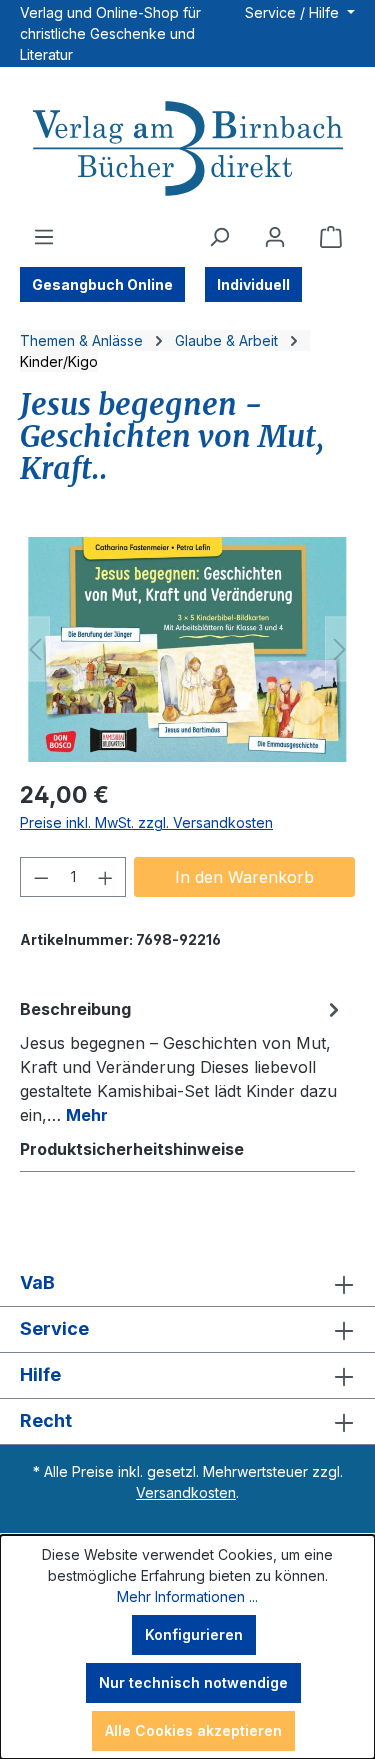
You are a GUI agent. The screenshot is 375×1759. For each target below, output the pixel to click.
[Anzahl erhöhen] (106, 877)
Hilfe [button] (40, 1374)
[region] (187, 649)
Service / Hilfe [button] (294, 12)
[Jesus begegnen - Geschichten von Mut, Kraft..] (187, 649)
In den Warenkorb (244, 877)
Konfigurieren (194, 1634)
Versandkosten (186, 1492)
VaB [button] (37, 1282)
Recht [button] (46, 1420)
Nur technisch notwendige (193, 1682)
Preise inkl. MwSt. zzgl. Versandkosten (146, 822)
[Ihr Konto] (275, 237)
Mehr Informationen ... (187, 1596)
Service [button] (54, 1328)
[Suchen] (219, 237)
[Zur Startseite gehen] (187, 151)
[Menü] (44, 237)
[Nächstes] (340, 649)
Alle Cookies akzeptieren (193, 1730)
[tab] (182, 1061)
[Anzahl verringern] (41, 877)
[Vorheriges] (35, 649)
